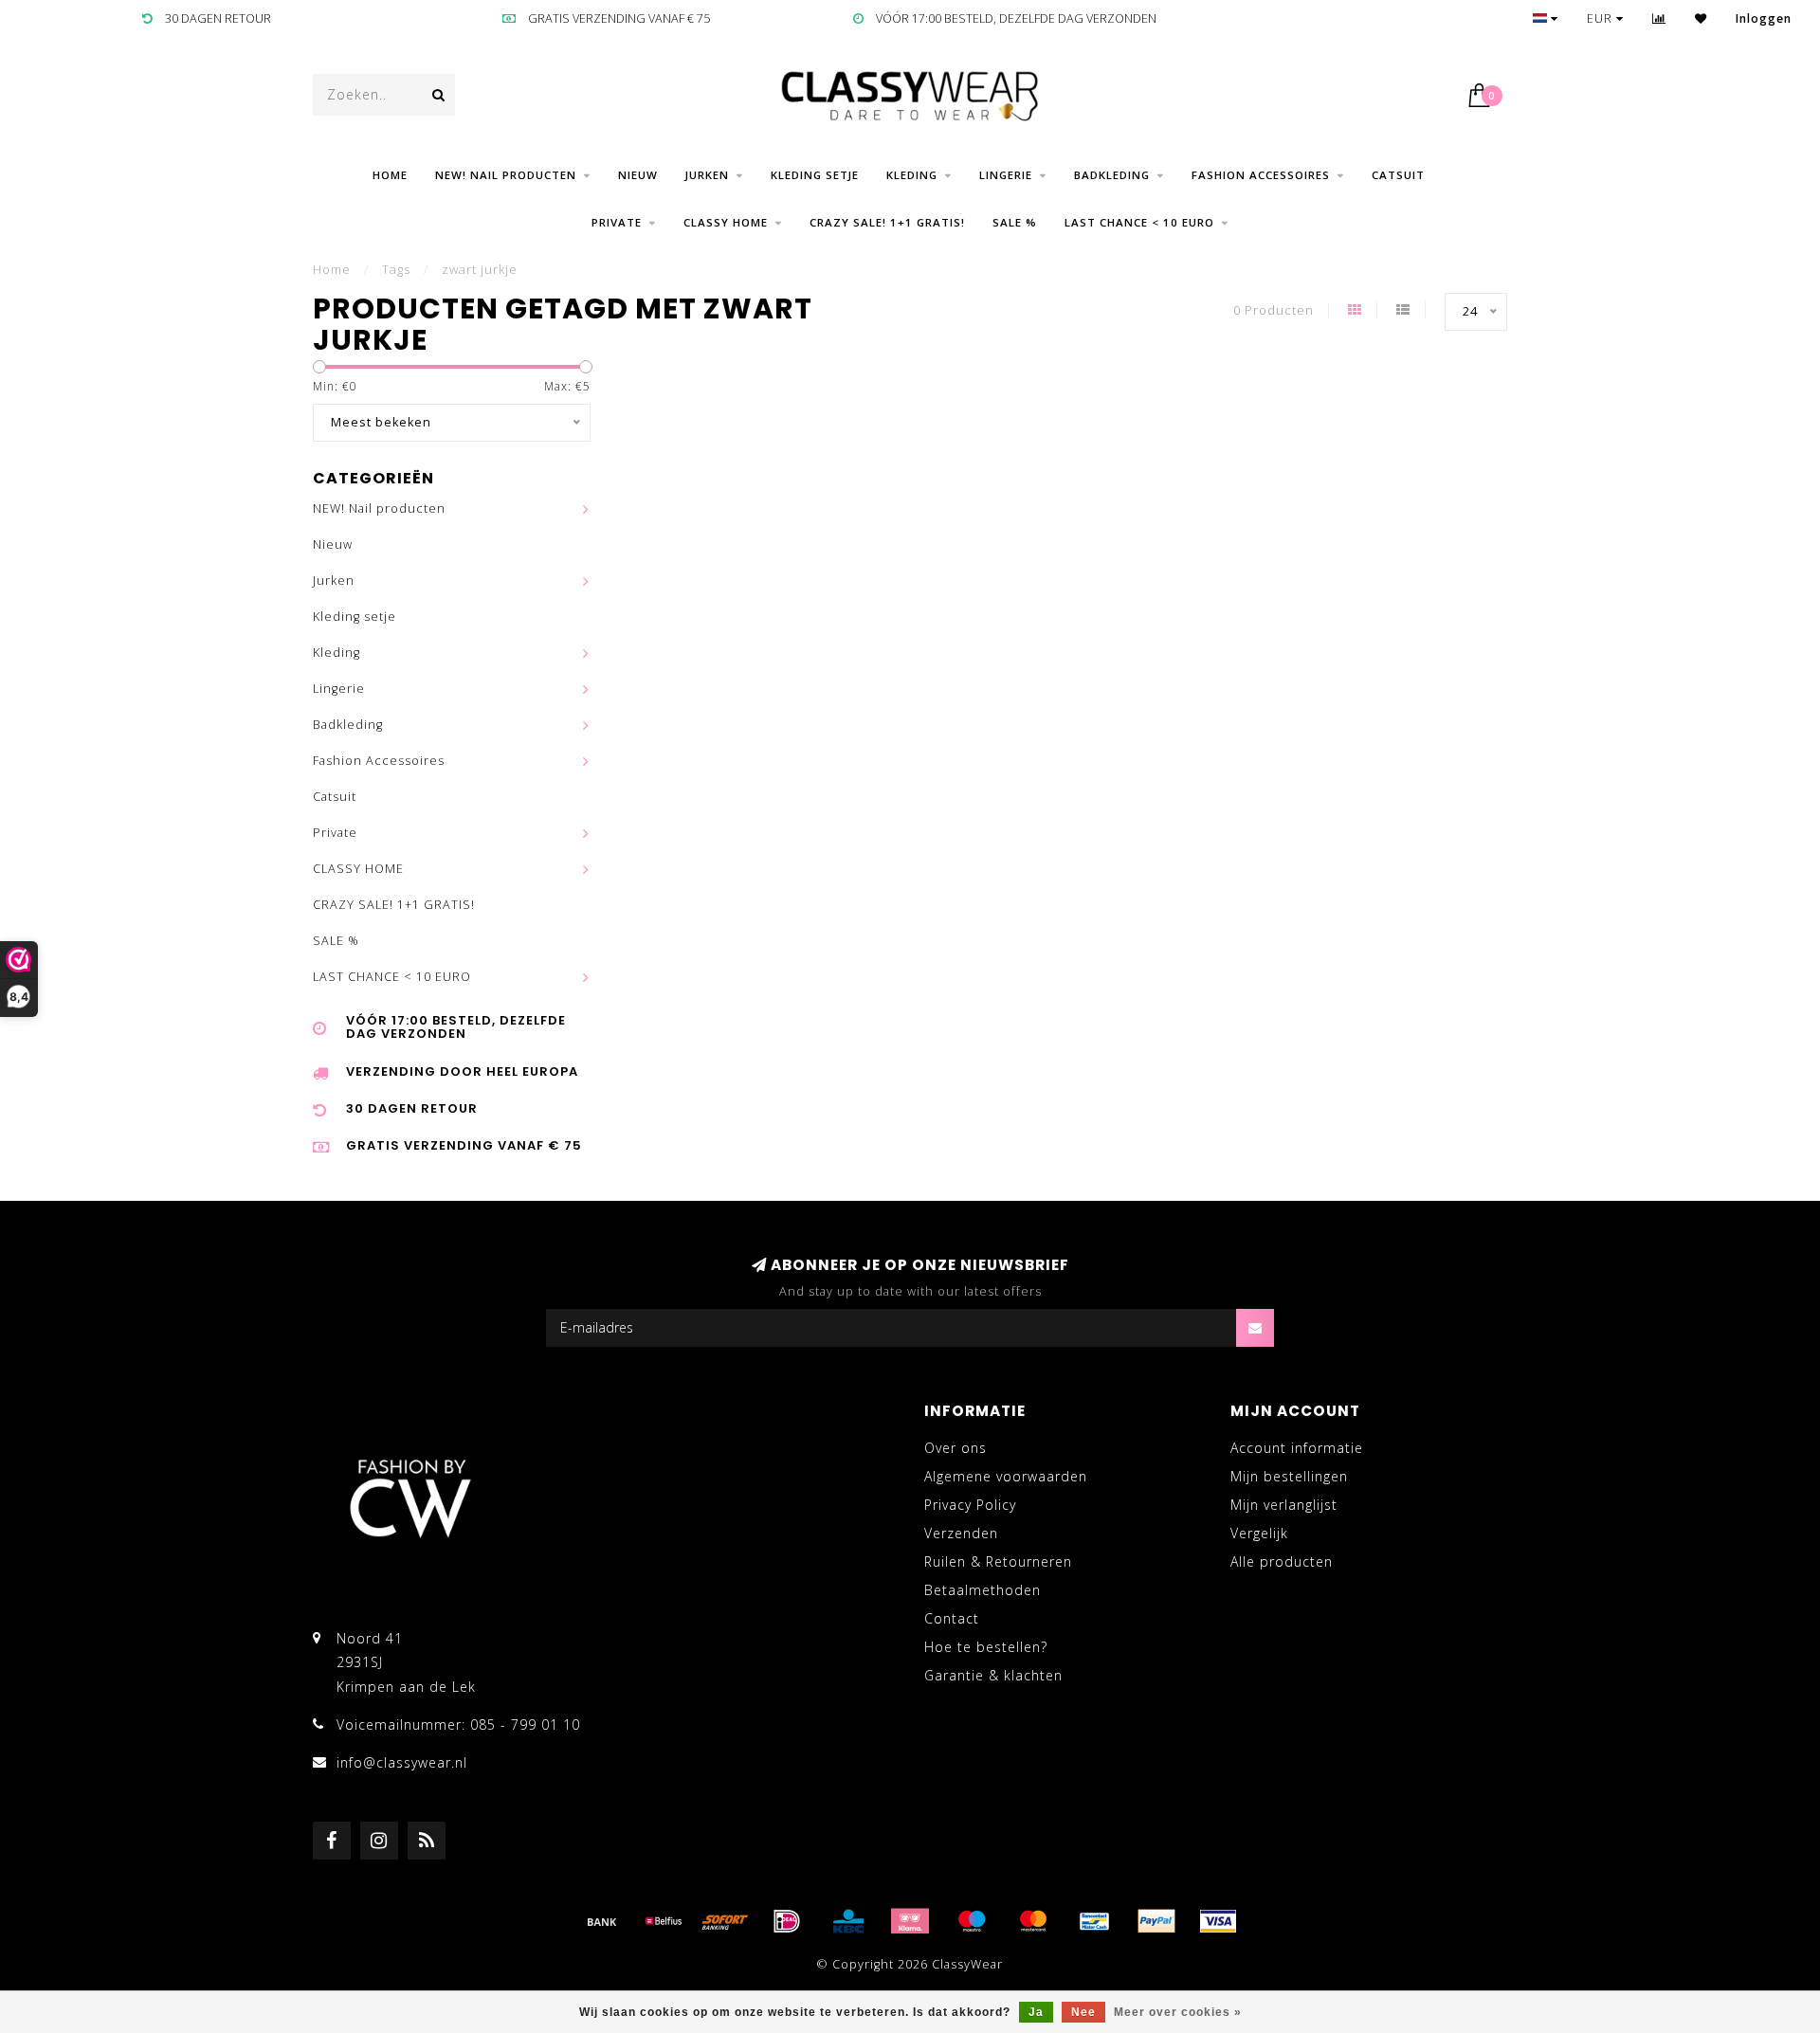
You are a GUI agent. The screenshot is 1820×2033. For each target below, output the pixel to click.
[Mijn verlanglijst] (1701, 18)
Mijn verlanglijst (1284, 1505)
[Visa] (1218, 1921)
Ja (1036, 2012)
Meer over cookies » (1178, 2012)
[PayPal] (1156, 1921)
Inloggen (1764, 18)
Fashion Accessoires (1261, 175)
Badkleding (1112, 175)
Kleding (912, 175)
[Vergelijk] (1659, 18)
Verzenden (961, 1533)
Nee (1083, 2012)
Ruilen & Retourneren (998, 1561)
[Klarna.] (910, 1921)
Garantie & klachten (993, 1675)
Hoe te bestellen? (986, 1647)
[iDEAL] (787, 1921)
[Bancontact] (1095, 1921)
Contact (952, 1618)
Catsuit (1398, 175)
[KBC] (848, 1921)
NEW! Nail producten (506, 175)
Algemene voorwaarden (1006, 1476)
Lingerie (1006, 175)
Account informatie (1297, 1448)
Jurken (707, 175)
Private (617, 222)
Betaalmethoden (983, 1590)
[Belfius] (664, 1921)
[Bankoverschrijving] (602, 1921)
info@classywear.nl (402, 1762)
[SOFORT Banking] (725, 1921)
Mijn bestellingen (1289, 1476)
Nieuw (638, 175)
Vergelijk (1259, 1533)
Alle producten (1282, 1561)
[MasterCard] (1033, 1921)
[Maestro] (972, 1921)
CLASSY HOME (726, 222)
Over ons (955, 1448)
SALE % (1015, 222)
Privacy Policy (970, 1505)
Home (390, 175)
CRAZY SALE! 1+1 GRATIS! (887, 222)
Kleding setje (815, 175)
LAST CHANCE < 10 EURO (1139, 222)
